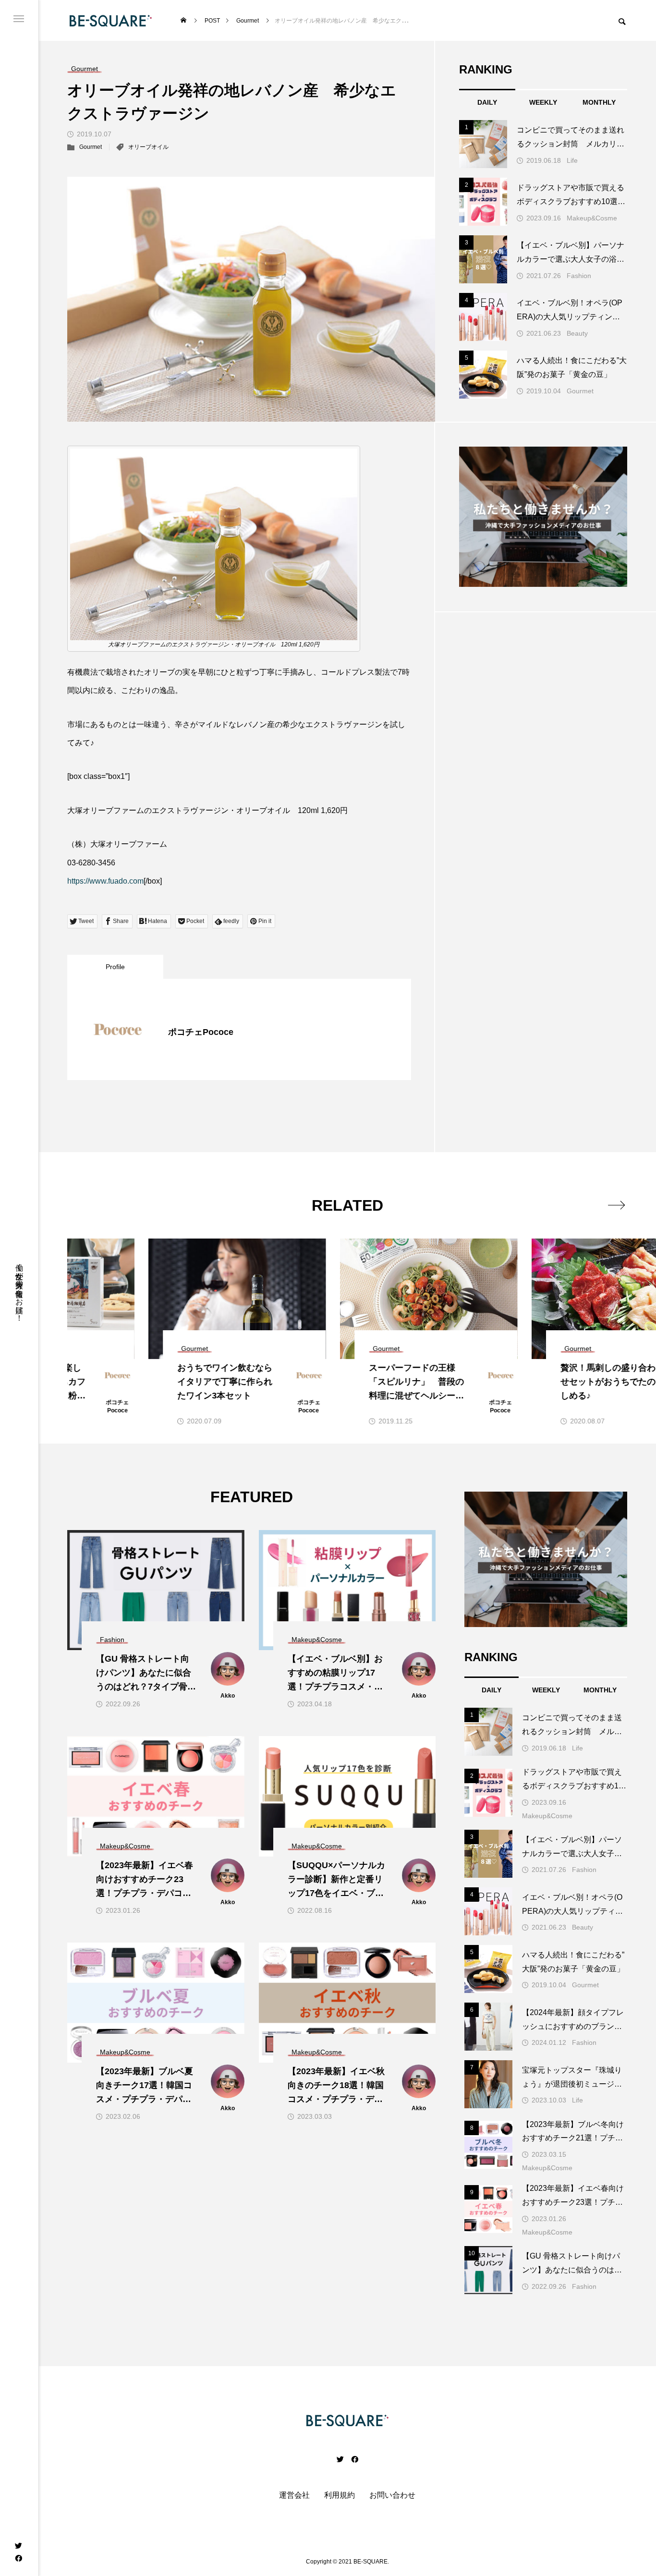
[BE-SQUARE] (111, 20)
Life (572, 160)
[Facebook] (18, 2558)
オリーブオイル (148, 147)
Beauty (577, 333)
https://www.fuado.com (105, 881)
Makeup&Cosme (592, 218)
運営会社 (294, 2495)
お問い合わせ (392, 2495)
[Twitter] (18, 2545)
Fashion (579, 276)
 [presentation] (616, 1205)
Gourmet (91, 147)
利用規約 (340, 2495)
